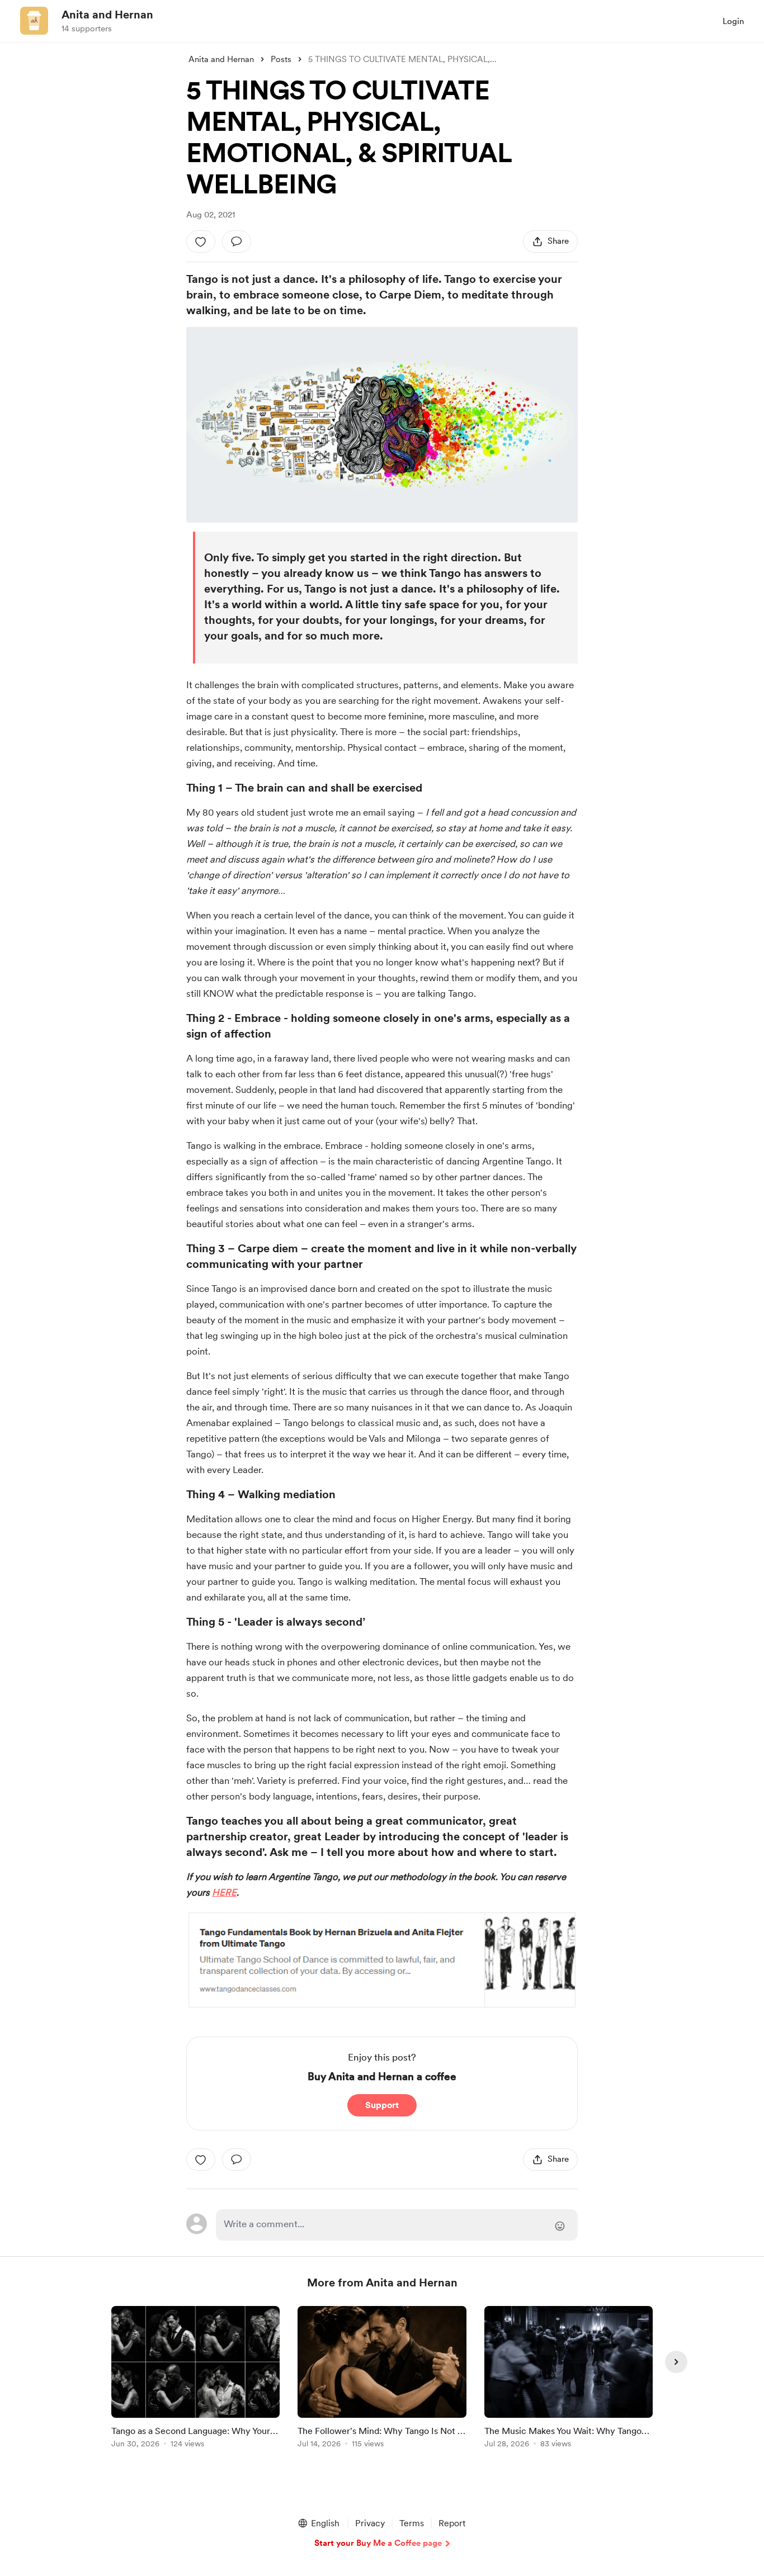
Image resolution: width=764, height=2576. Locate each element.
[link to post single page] (195, 2379)
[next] (676, 2362)
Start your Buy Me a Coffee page (378, 2543)
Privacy (370, 2523)
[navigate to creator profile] (34, 21)
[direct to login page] (397, 2225)
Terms (412, 2523)
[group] (195, 2379)
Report (452, 2523)
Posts (281, 59)
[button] (318, 2523)
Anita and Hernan (107, 15)
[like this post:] (201, 241)
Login (733, 21)
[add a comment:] (237, 241)
